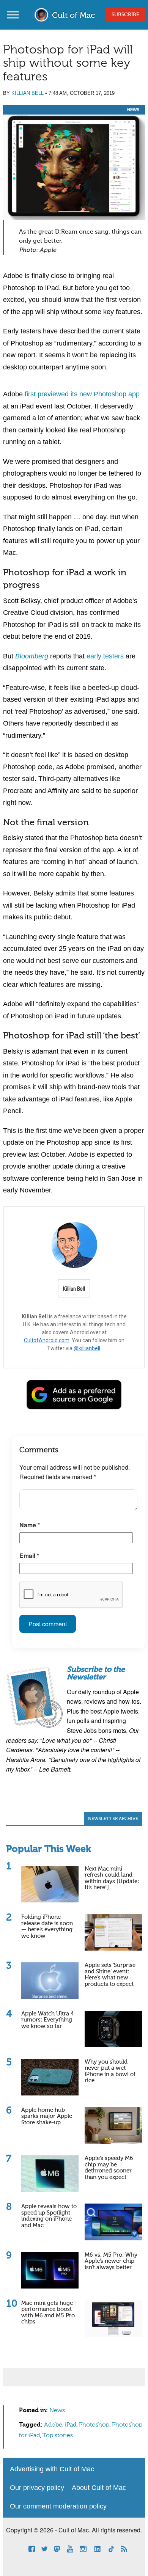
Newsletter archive (113, 1819)
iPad (71, 2425)
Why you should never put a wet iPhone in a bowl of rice (110, 2071)
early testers (105, 656)
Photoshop (94, 2425)
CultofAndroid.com (47, 1340)
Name (30, 1525)
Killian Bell (28, 93)
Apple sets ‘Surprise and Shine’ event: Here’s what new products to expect (110, 1975)
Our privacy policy (37, 2488)
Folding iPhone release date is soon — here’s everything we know (47, 1927)
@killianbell (87, 1348)
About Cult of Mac (99, 2488)
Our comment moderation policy (58, 2506)
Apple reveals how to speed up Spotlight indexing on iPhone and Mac (49, 2216)
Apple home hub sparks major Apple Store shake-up (47, 2116)
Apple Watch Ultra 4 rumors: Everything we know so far (48, 2020)
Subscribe (125, 15)
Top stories (58, 2436)
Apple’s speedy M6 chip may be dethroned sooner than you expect (109, 2168)
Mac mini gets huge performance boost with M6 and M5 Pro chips (48, 2313)
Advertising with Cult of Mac (52, 2469)
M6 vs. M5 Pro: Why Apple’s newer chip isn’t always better (111, 2261)
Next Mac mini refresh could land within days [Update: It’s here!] (112, 1878)
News (133, 110)
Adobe (53, 2425)
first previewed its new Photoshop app (82, 394)
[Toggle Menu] (13, 15)
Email (29, 1556)
